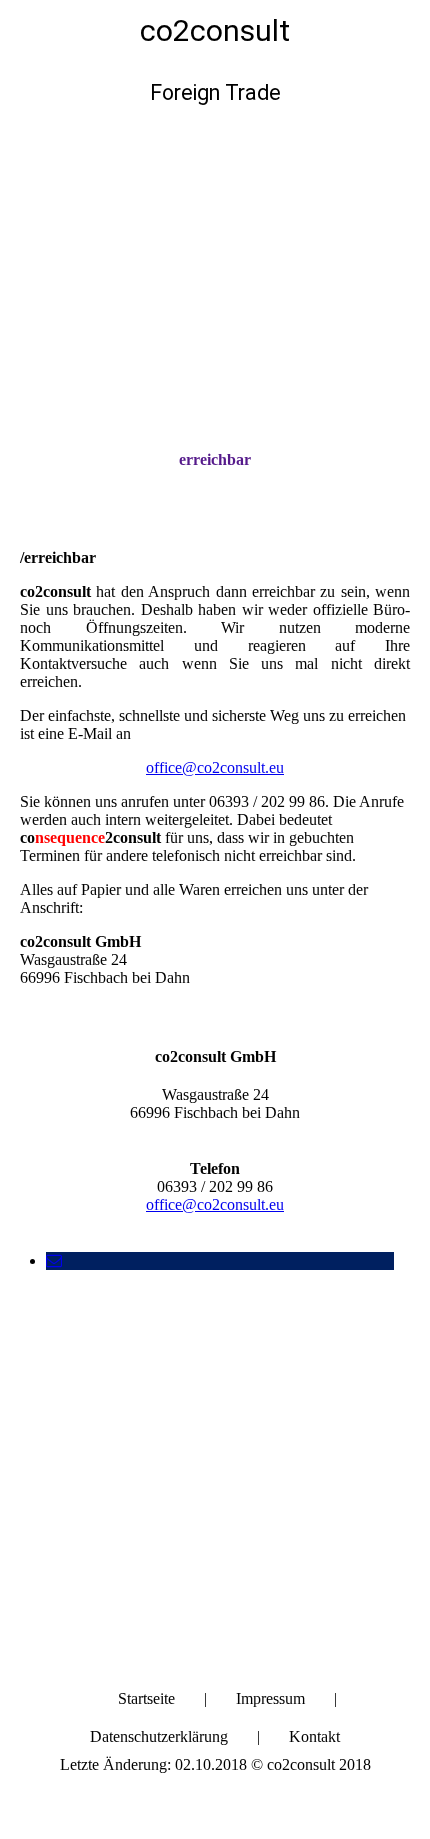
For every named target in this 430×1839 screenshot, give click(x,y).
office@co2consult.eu (215, 767)
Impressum (270, 1698)
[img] (215, 236)
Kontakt (314, 1736)
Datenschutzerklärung (159, 1736)
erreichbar (215, 459)
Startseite (146, 1698)
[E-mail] (54, 1260)
